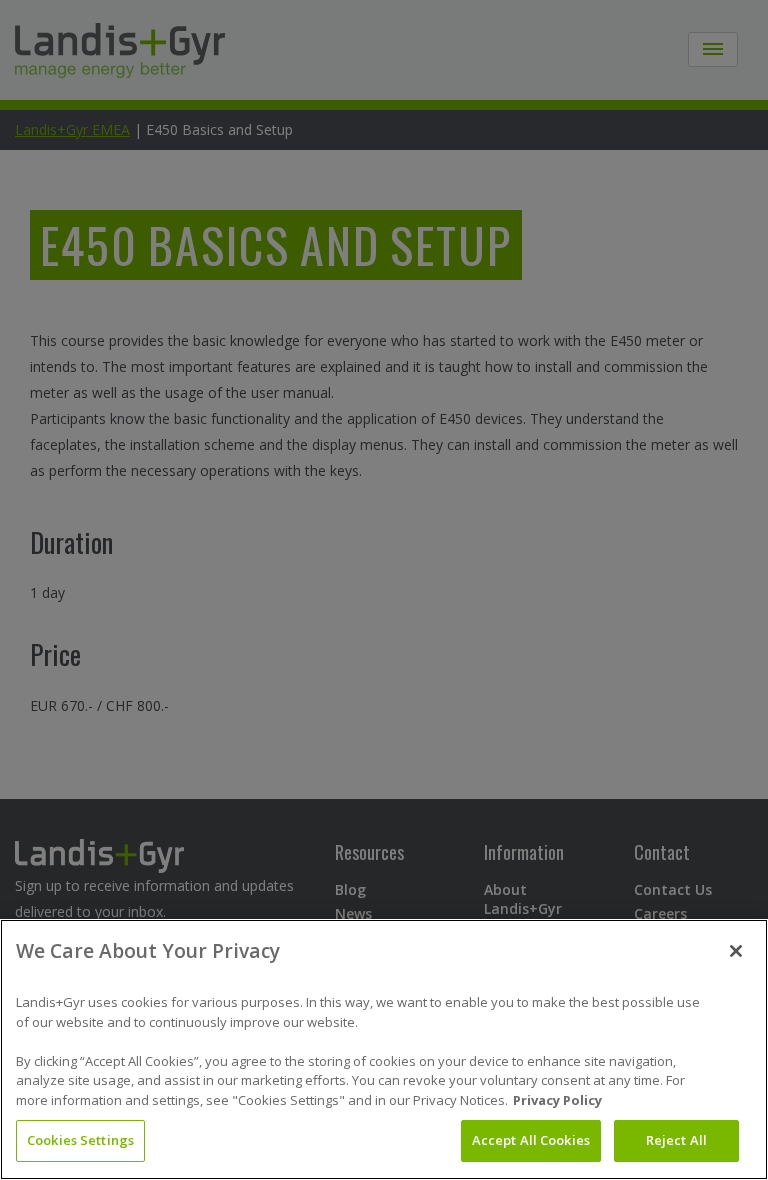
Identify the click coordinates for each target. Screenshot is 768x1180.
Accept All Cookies (531, 1140)
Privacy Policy (557, 1100)
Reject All (676, 1140)
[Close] (736, 951)
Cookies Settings (80, 1140)
